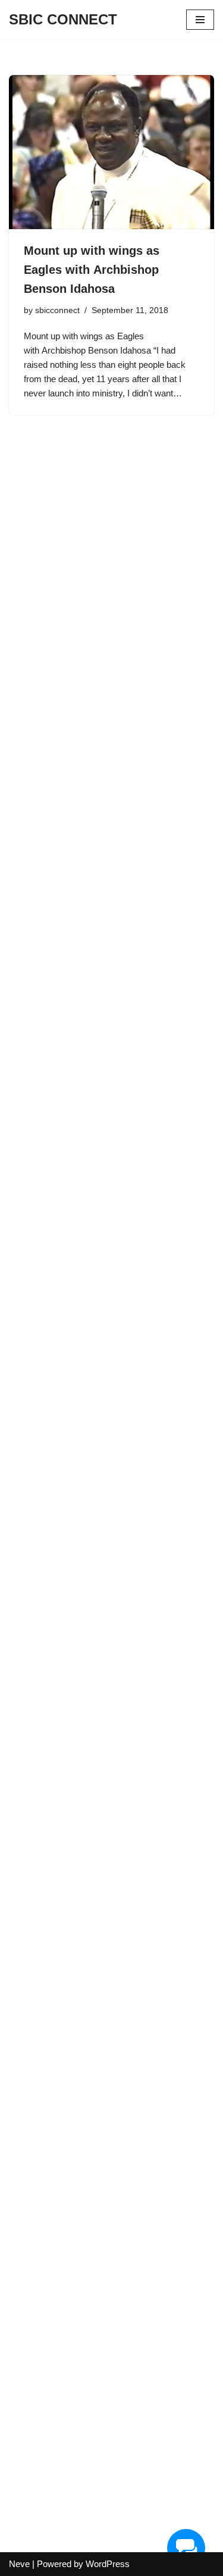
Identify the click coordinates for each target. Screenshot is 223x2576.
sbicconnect (57, 310)
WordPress (108, 2564)
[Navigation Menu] (200, 20)
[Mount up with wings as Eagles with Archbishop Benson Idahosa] (111, 152)
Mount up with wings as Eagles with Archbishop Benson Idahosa (92, 270)
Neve (19, 2564)
